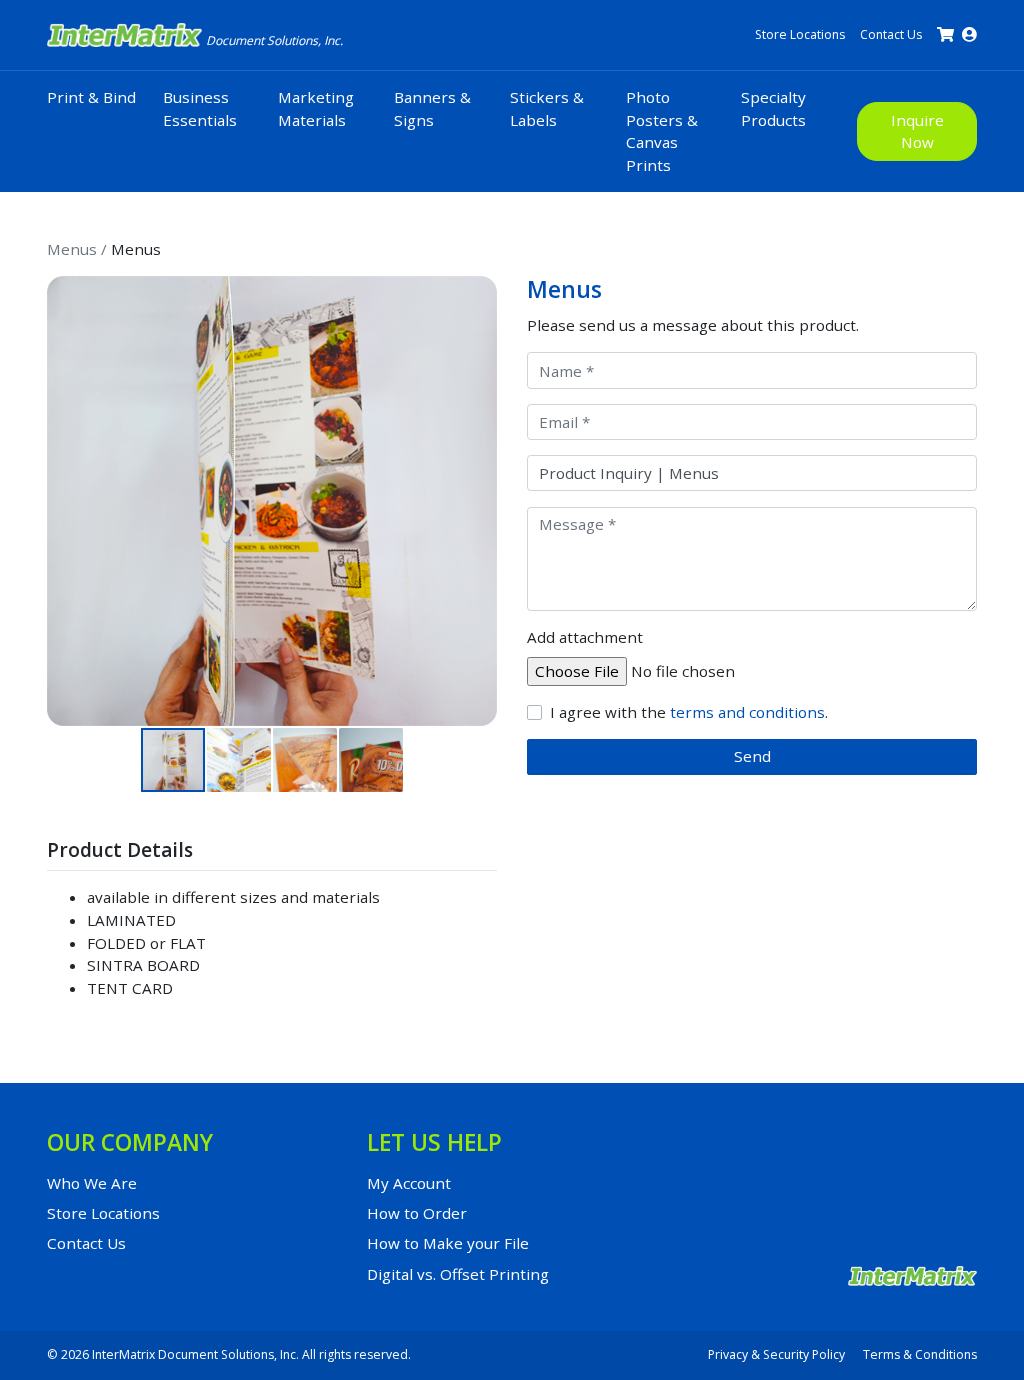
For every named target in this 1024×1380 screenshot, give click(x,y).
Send (752, 756)
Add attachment (585, 637)
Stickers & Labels (547, 108)
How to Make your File (448, 1243)
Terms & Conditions (920, 1354)
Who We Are (92, 1183)
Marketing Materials (316, 108)
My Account (409, 1183)
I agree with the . (689, 712)
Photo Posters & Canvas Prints (662, 131)
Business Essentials (200, 108)
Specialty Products (773, 108)
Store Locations (800, 34)
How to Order (417, 1213)
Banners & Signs (432, 108)
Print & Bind (91, 97)
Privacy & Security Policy (776, 1354)
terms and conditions (747, 712)
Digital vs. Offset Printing (458, 1274)
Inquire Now (917, 131)
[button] (65, 501)
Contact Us (891, 34)
